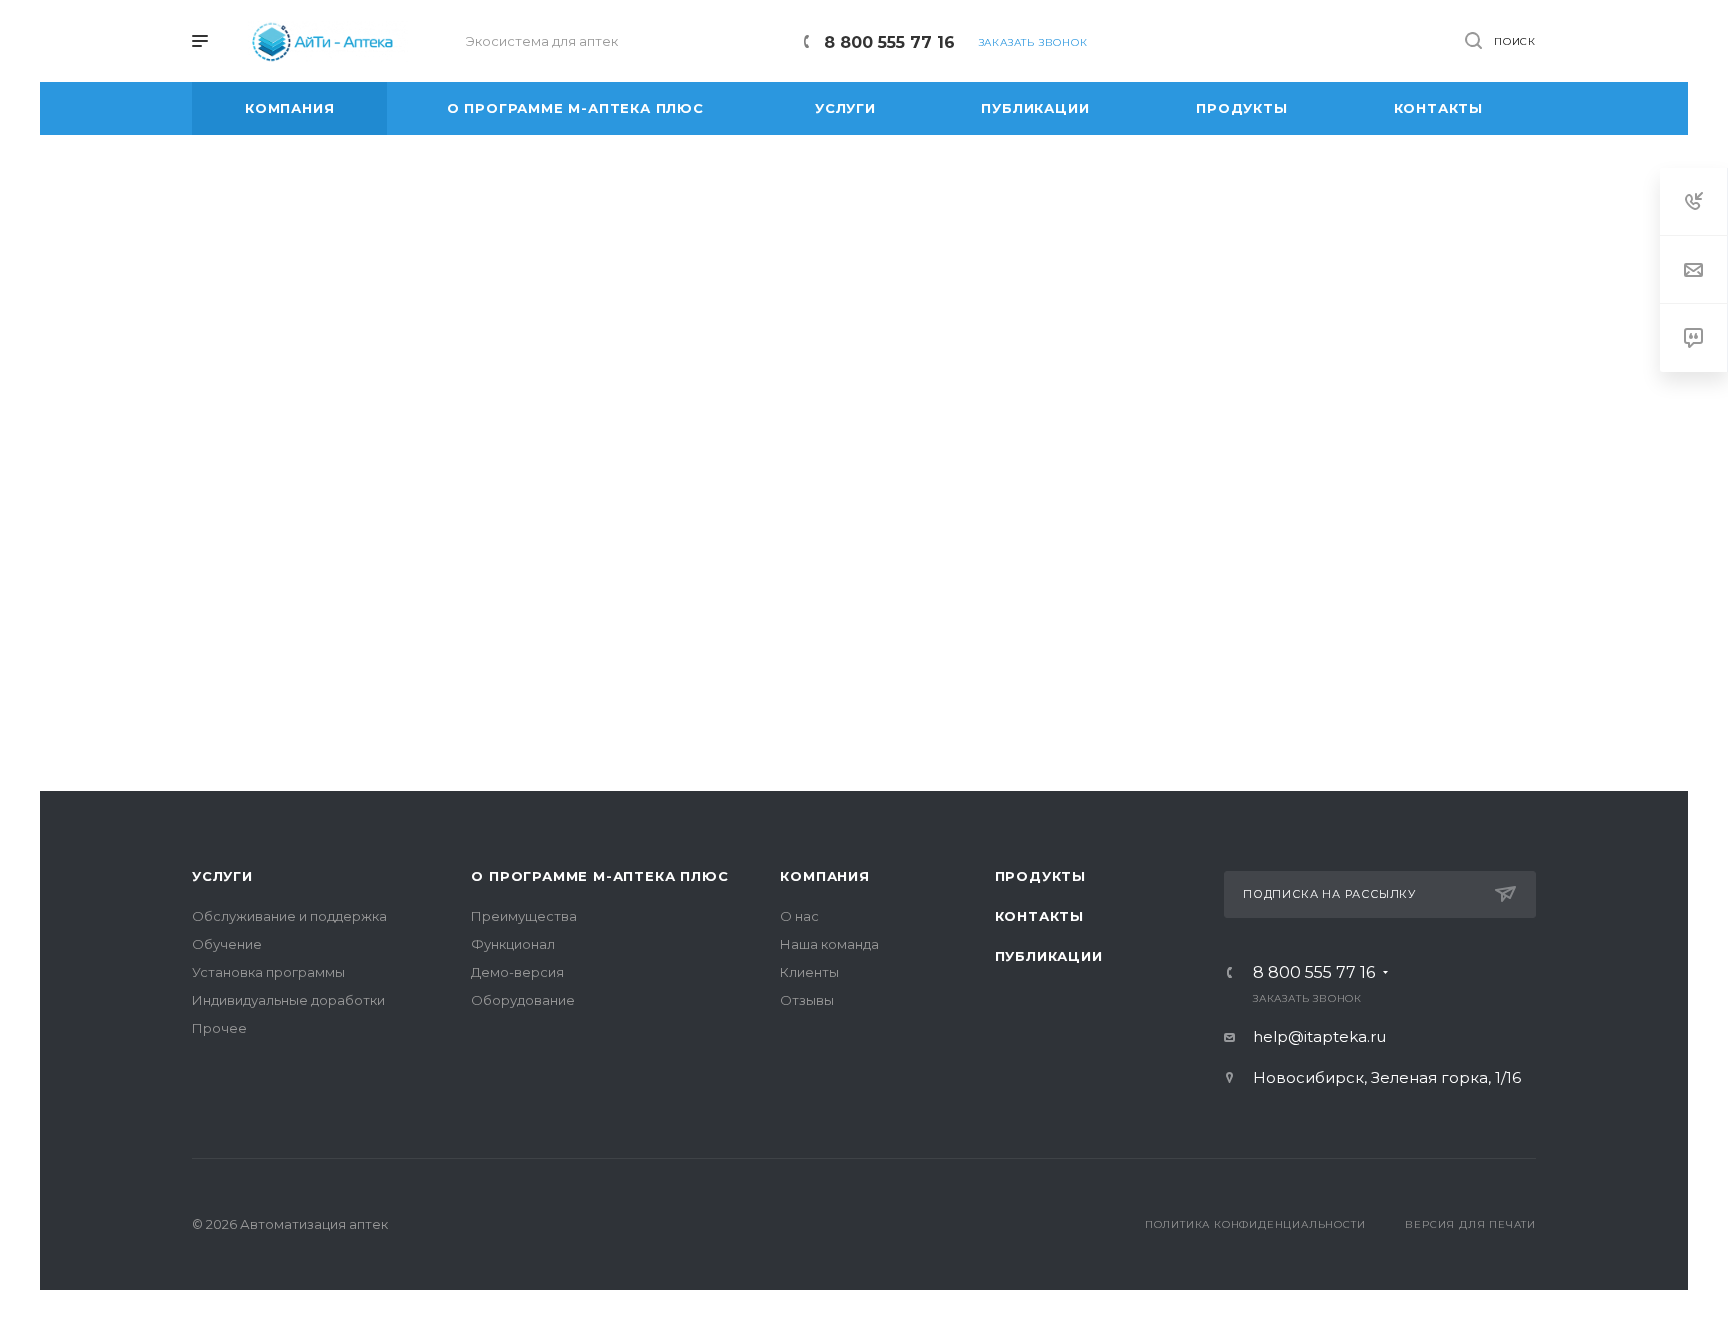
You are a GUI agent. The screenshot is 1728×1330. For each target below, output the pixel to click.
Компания (824, 876)
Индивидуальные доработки (288, 1000)
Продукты (1040, 876)
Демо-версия (517, 972)
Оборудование (523, 1000)
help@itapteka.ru (1319, 1036)
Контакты (1039, 916)
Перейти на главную (864, 667)
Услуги (222, 876)
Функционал (513, 944)
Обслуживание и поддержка (289, 916)
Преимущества (524, 916)
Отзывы (807, 1000)
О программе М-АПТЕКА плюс (599, 876)
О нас (799, 916)
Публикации (1049, 956)
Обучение (227, 944)
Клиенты (809, 972)
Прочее (219, 1028)
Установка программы (268, 972)
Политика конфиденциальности (1255, 1224)
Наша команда (829, 944)
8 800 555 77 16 (889, 42)
